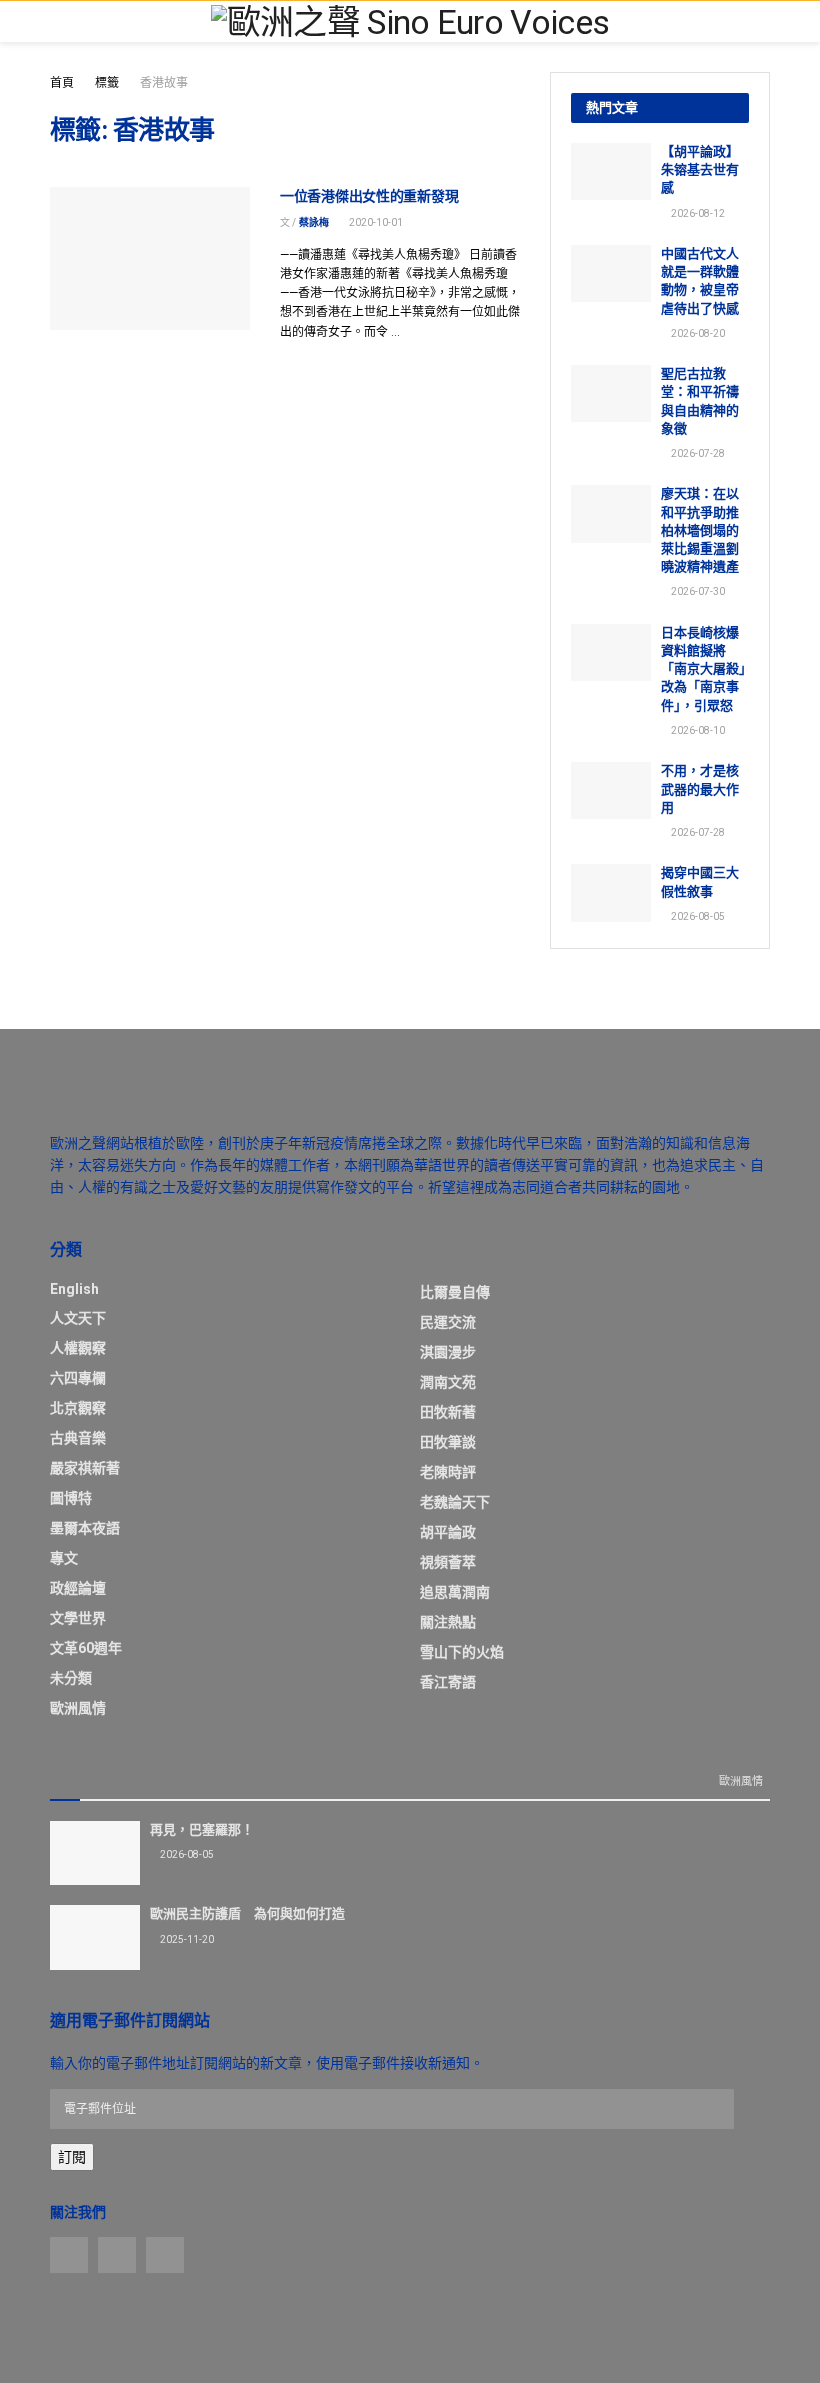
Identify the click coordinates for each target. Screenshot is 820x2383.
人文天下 (78, 1318)
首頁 (62, 83)
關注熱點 (448, 1622)
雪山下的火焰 (462, 1652)
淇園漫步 (448, 1352)
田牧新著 (448, 1412)
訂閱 (72, 2157)
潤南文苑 (448, 1382)
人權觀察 (78, 1348)
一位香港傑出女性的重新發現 (369, 196)
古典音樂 (78, 1438)
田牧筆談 (448, 1442)
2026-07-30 (697, 591)
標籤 (107, 83)
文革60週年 (86, 1648)
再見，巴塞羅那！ (202, 1829)
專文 (64, 1558)
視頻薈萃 (448, 1562)
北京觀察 (78, 1408)
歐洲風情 (78, 1708)
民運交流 (448, 1322)
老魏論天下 (455, 1502)
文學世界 (78, 1618)
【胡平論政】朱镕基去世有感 (700, 169)
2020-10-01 (375, 222)
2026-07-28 (697, 453)
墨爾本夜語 (85, 1528)
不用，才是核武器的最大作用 (700, 788)
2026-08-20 (697, 333)
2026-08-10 (697, 730)
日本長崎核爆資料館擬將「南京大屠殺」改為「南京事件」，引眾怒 (703, 669)
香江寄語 (448, 1682)
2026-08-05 (697, 916)
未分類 (71, 1678)
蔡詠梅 (314, 222)
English (74, 1289)
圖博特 (71, 1498)
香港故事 (164, 83)
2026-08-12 (697, 213)
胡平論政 (448, 1532)
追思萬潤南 (455, 1592)
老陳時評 (448, 1472)
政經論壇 (78, 1588)
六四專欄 (78, 1378)
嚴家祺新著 (85, 1468)
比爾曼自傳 (455, 1292)
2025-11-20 (186, 1939)
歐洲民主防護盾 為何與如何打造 (247, 1913)
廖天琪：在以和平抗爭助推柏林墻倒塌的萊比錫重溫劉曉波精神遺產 (700, 530)
